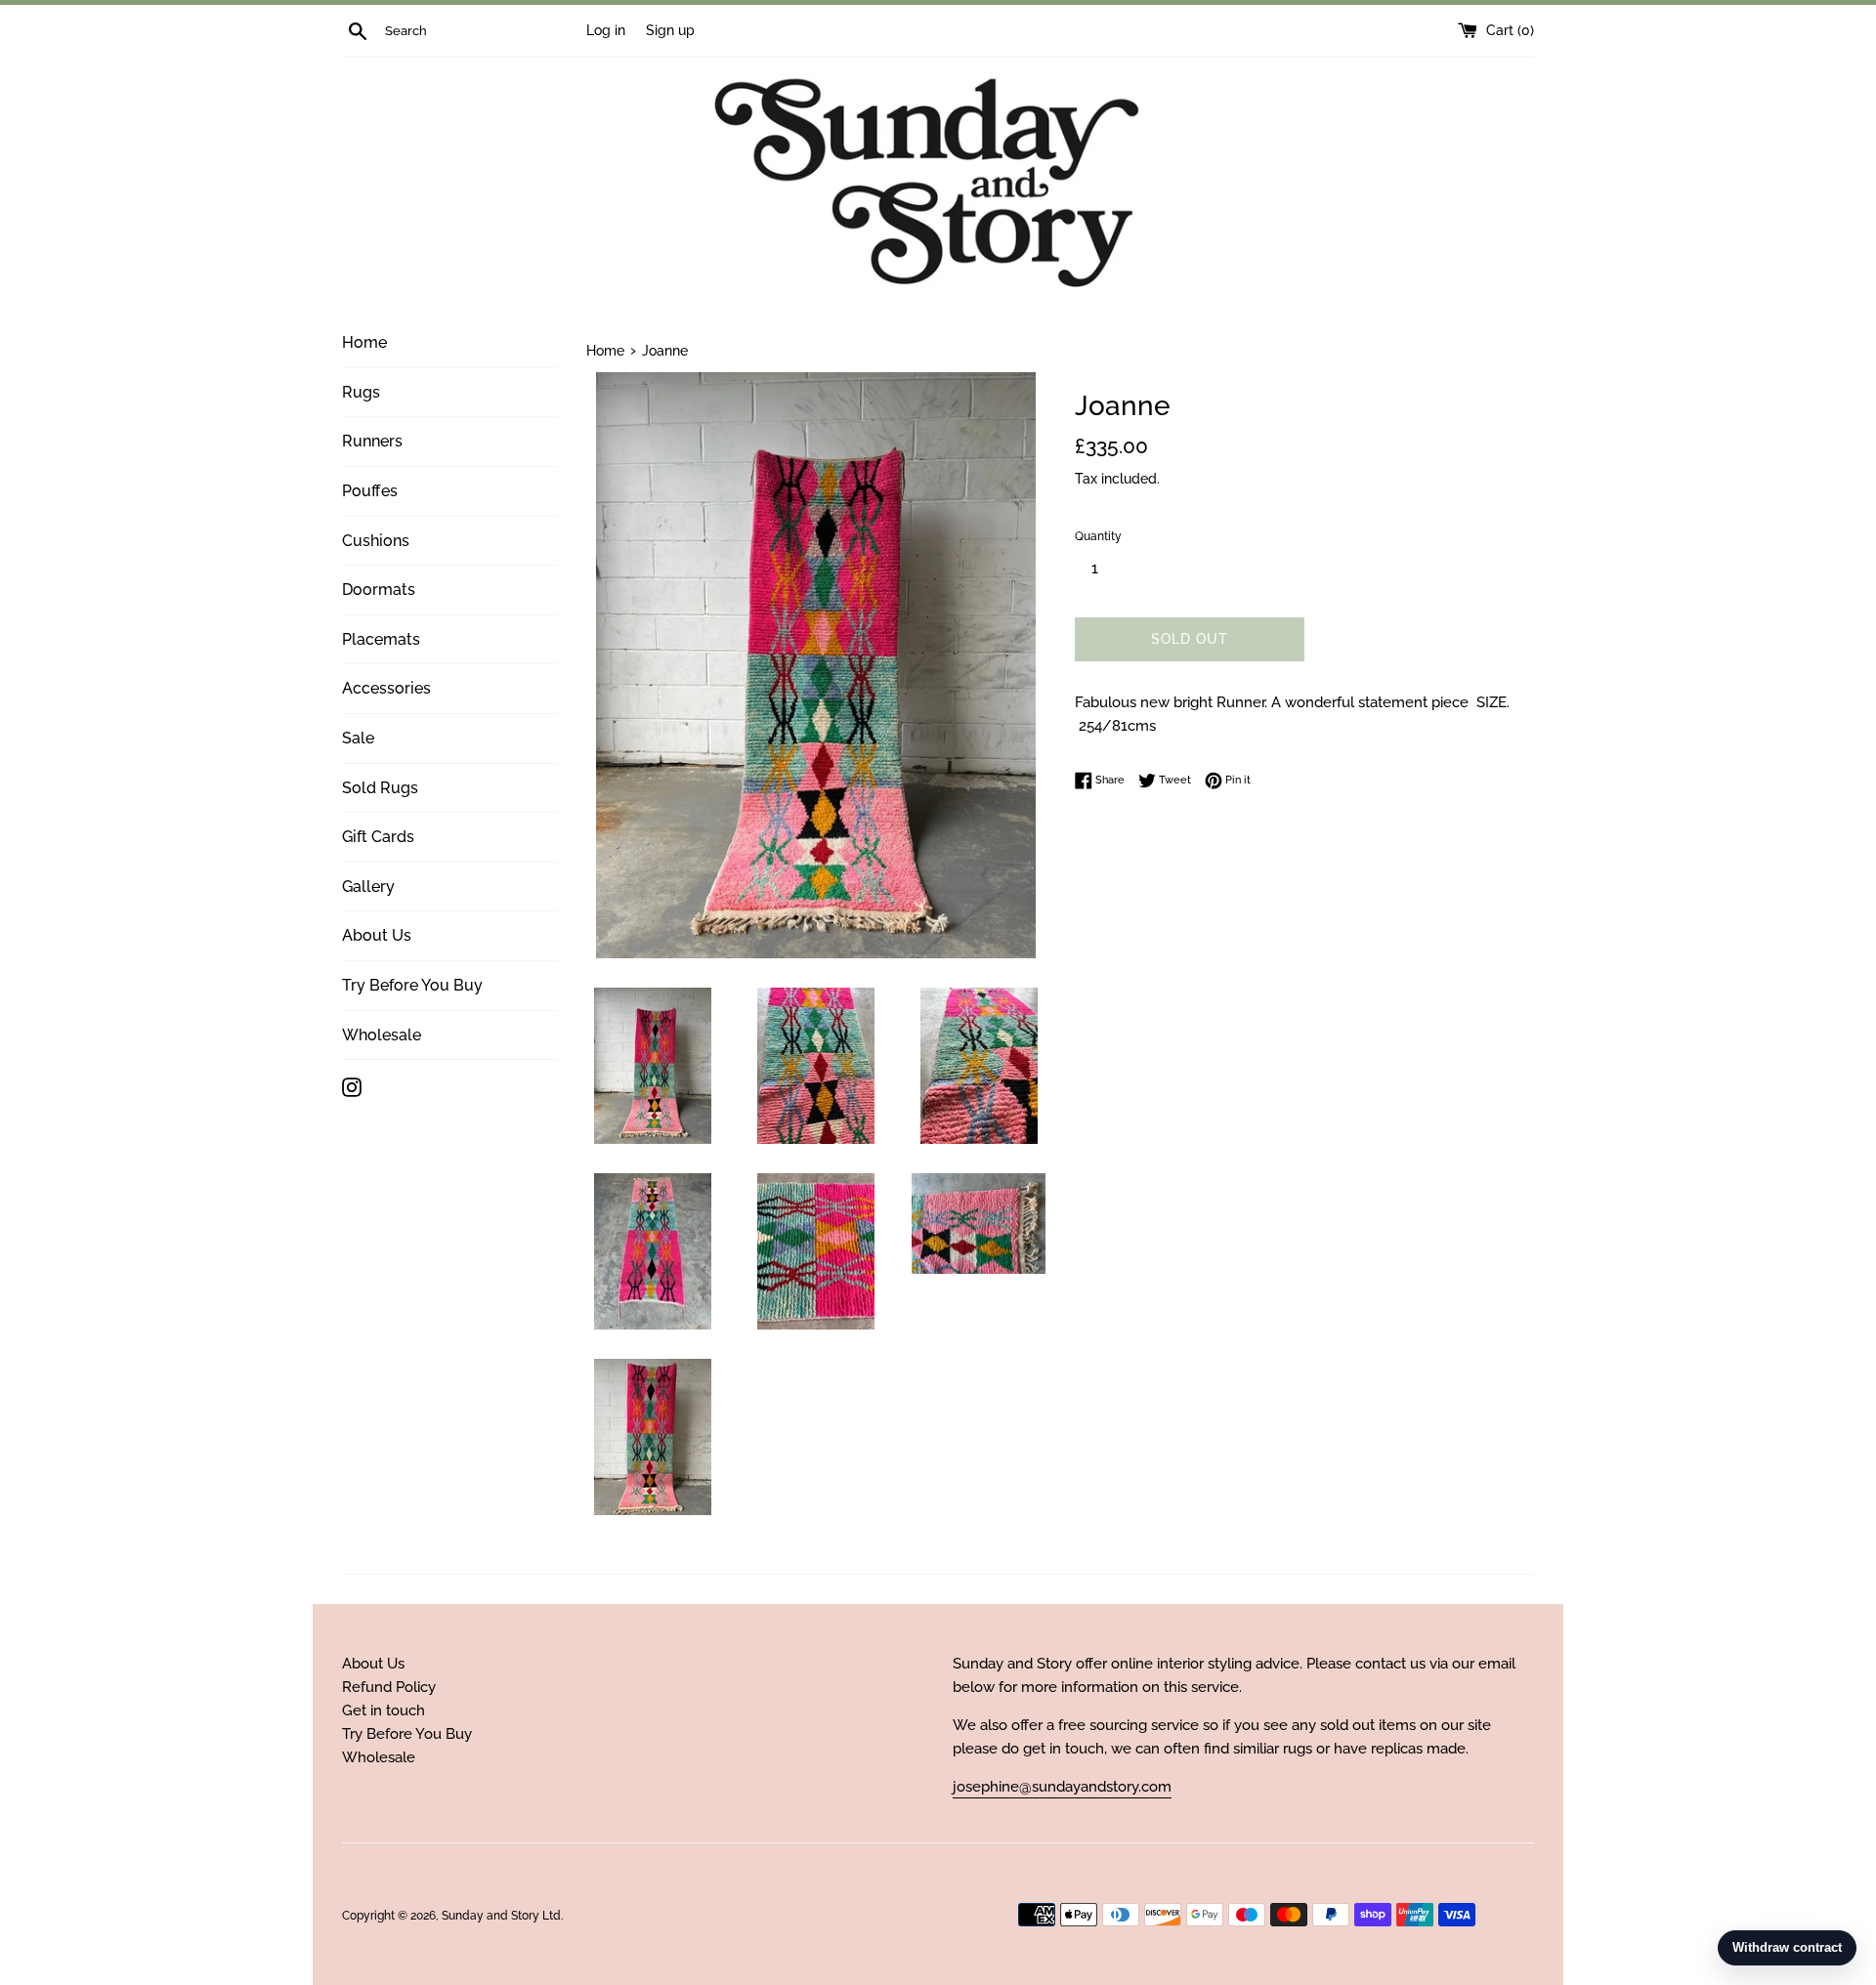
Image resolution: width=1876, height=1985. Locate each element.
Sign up (670, 30)
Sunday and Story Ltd (501, 1916)
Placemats (381, 639)
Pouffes (370, 491)
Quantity (1098, 536)
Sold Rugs (380, 788)
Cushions (376, 541)
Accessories (386, 688)
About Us (377, 935)
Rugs (361, 392)
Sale (358, 738)
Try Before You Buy (412, 985)
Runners (372, 441)
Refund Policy (389, 1687)
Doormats (379, 590)
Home (364, 342)
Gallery (368, 887)
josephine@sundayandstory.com (1062, 1787)
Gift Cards (378, 837)
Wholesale (382, 1035)
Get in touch (384, 1710)
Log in (606, 30)
